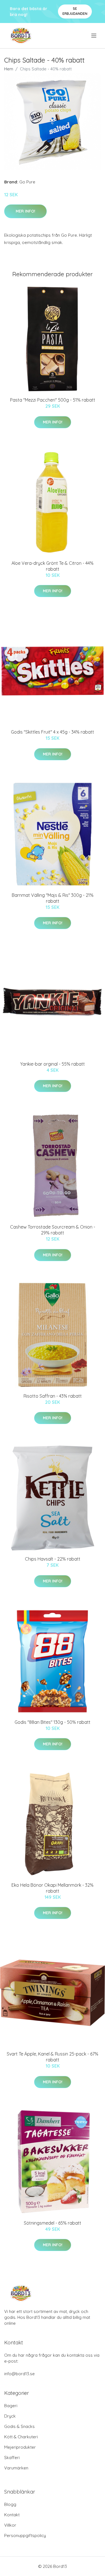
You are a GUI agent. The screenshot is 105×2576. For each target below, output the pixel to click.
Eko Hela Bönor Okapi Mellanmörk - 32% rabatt (53, 1888)
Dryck (10, 2416)
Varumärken (16, 2468)
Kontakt (12, 2515)
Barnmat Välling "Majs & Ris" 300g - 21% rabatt (53, 898)
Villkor (10, 2525)
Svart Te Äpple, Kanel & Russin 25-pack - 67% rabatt (53, 2057)
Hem (9, 69)
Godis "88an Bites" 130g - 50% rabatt (53, 1722)
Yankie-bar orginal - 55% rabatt (53, 1064)
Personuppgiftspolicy (25, 2535)
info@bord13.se (19, 2374)
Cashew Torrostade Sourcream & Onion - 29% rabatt (53, 1230)
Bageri (11, 2406)
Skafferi (12, 2458)
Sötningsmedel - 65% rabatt (53, 2223)
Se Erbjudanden (75, 11)
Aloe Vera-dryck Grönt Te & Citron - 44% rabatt (53, 566)
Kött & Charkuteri (21, 2437)
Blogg (10, 2504)
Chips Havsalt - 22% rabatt (53, 1559)
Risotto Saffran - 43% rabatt (53, 1396)
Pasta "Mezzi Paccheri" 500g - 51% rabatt (53, 400)
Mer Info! (25, 211)
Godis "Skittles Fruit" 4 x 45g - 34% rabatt (53, 732)
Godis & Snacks (19, 2426)
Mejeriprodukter (20, 2447)
